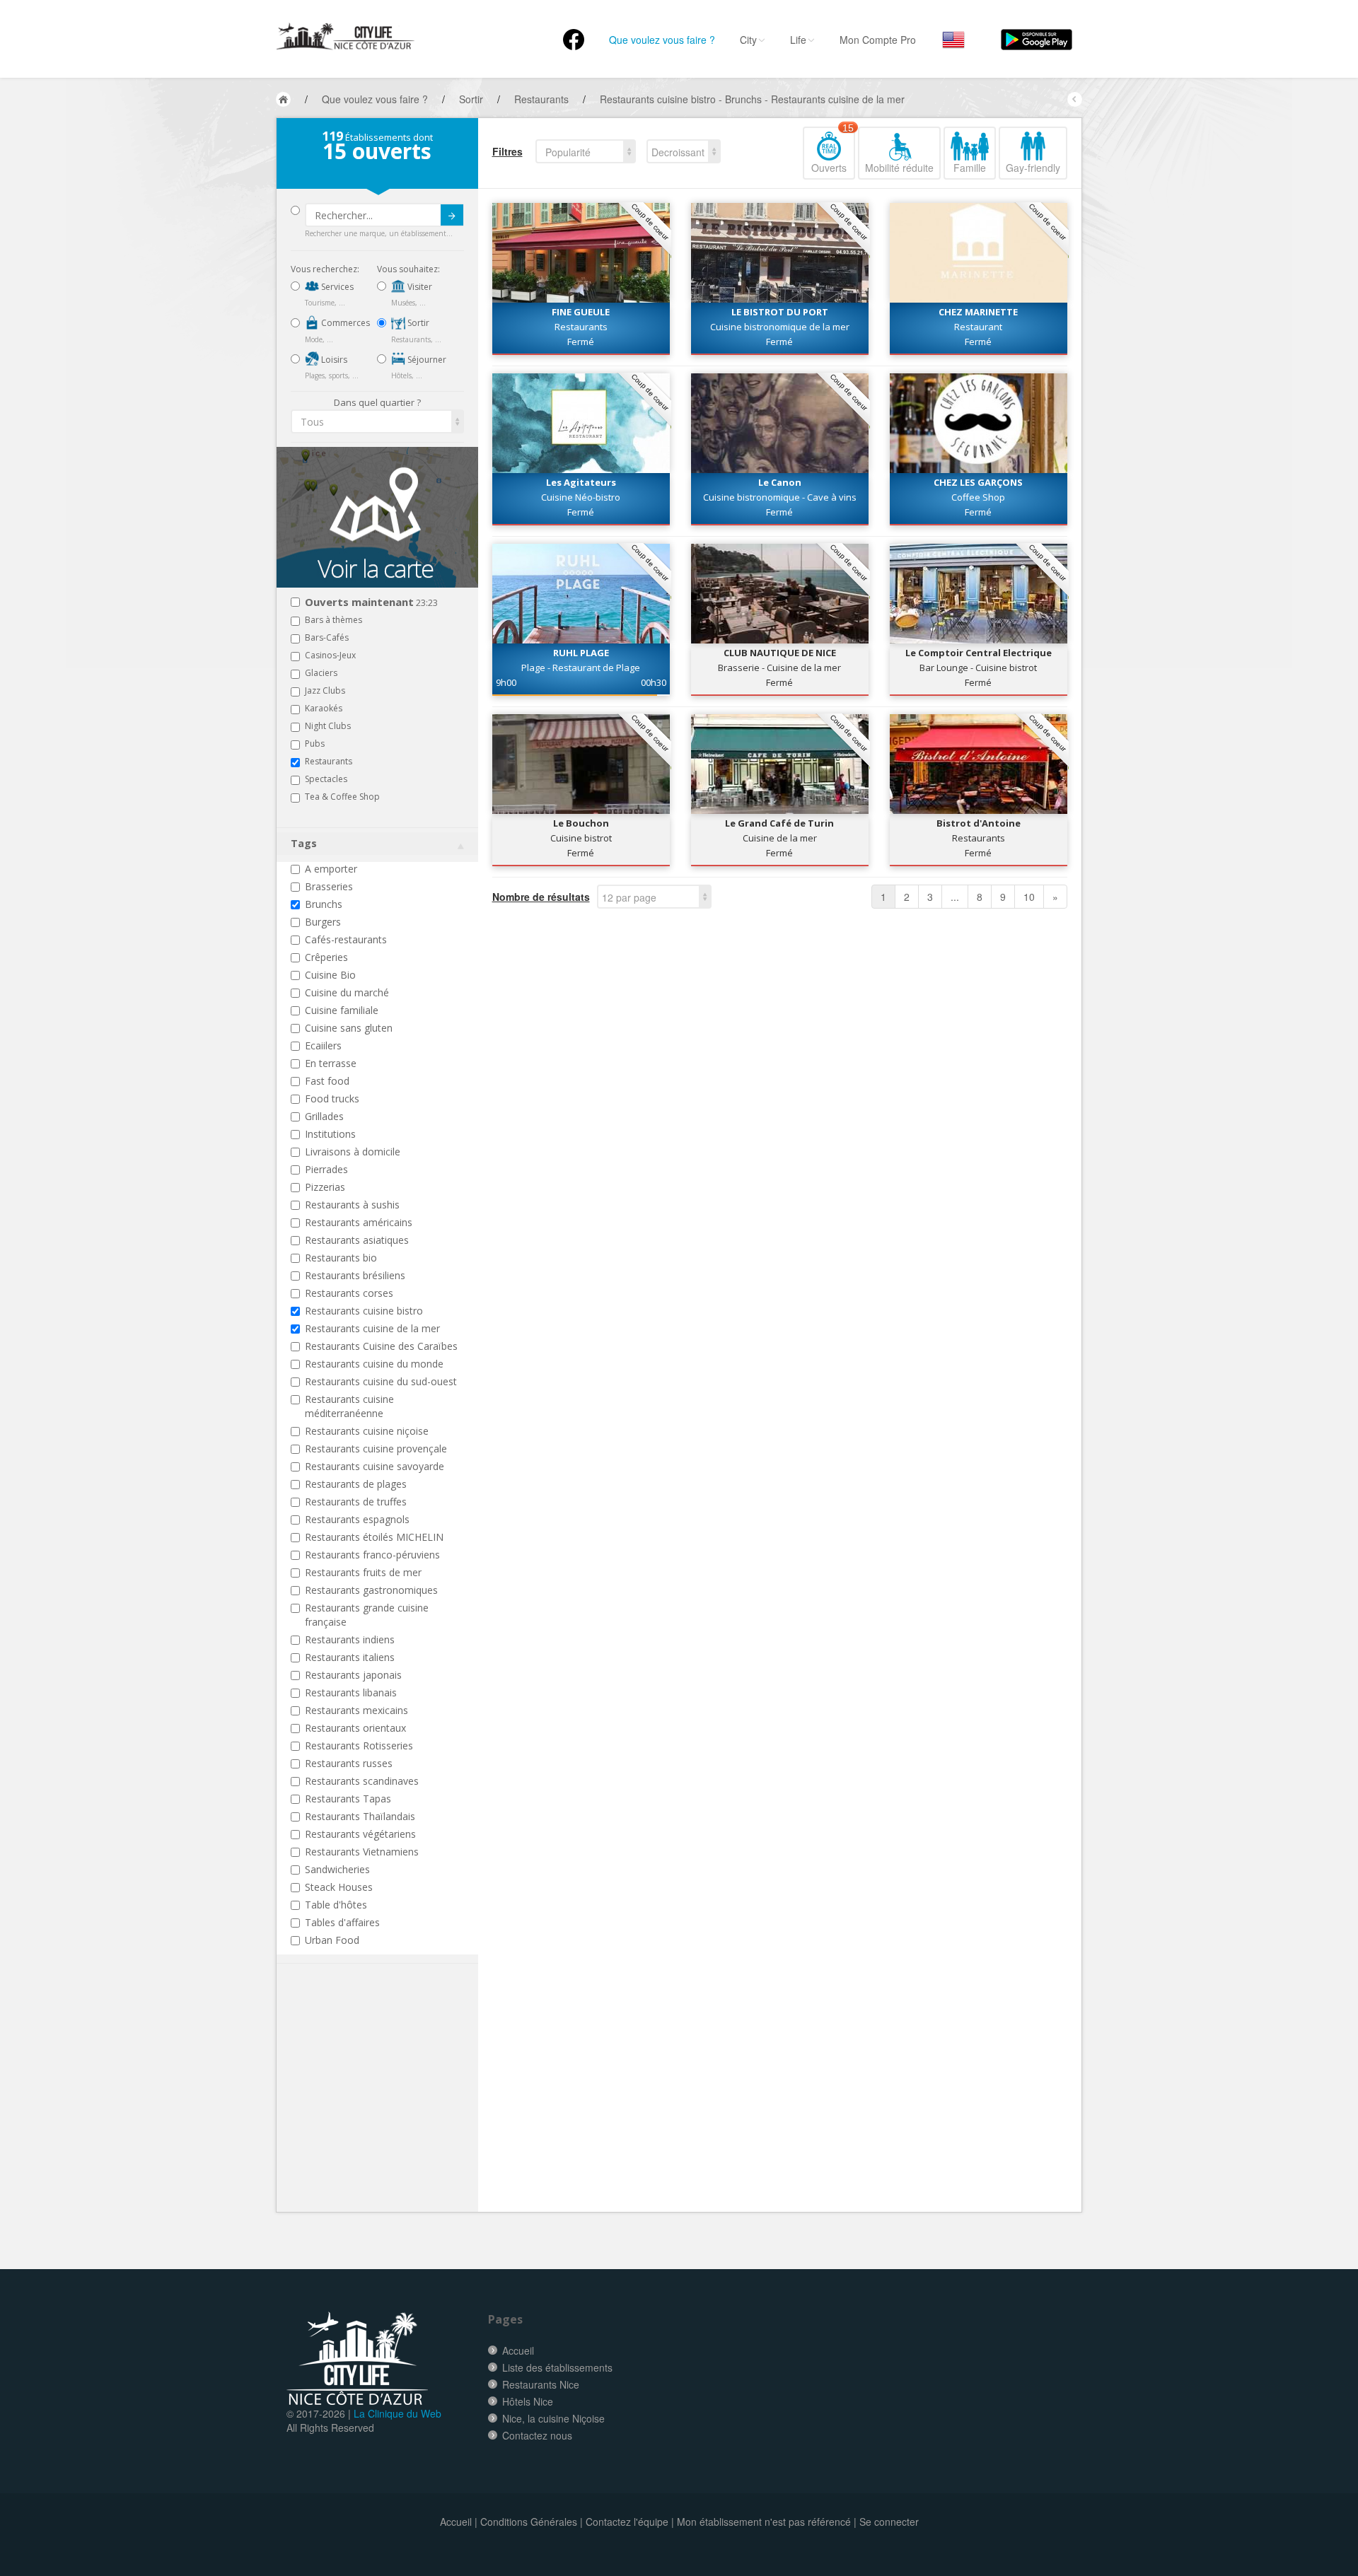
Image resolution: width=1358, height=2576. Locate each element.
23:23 (371, 603)
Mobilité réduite (899, 168)
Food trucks (332, 1098)
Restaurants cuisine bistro (364, 1311)
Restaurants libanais (351, 1692)
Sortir (417, 323)
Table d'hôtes (336, 1905)
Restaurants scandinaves (362, 1781)
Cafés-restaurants (346, 939)
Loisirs (333, 360)
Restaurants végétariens (360, 1834)
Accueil (518, 2350)
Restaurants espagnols (357, 1519)
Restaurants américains (359, 1222)
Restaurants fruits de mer (363, 1572)
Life (798, 40)
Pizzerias (325, 1187)
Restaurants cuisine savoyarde (375, 1466)
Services (336, 287)
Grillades (324, 1116)
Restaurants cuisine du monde (374, 1364)
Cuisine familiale (342, 1010)
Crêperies (326, 957)
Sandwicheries (337, 1869)
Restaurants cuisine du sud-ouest (381, 1381)
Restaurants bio (341, 1258)
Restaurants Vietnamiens (362, 1852)
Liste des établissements (557, 2367)
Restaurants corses (349, 1293)
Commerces (344, 323)
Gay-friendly (1033, 168)
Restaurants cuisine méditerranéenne (349, 1406)
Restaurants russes (349, 1763)
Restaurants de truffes (356, 1502)
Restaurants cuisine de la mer (372, 1328)
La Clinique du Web (397, 2413)
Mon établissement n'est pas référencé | (767, 2522)
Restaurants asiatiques (357, 1240)
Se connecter (889, 2522)
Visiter (419, 287)
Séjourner (426, 360)
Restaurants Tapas (348, 1799)
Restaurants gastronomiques (371, 1590)
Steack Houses (339, 1887)
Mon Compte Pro (878, 40)
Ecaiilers (323, 1045)
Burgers (323, 922)
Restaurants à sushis (352, 1205)
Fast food (327, 1081)
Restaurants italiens (350, 1657)
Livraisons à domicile (353, 1152)
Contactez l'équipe (627, 2522)
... (955, 897)
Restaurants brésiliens (355, 1275)
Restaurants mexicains (356, 1710)
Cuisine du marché (347, 992)
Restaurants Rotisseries (359, 1745)
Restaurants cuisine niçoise (367, 1431)
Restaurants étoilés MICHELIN (374, 1537)
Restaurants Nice (541, 2384)
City (748, 40)
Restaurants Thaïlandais (360, 1816)
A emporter (331, 869)
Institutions (330, 1134)
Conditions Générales (529, 2522)
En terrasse (331, 1063)
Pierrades (326, 1169)
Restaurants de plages (356, 1484)
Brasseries (329, 886)
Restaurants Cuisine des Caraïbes (381, 1346)
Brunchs (324, 904)
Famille (970, 168)
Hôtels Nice (528, 2401)
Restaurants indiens (350, 1639)
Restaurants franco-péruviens (372, 1555)
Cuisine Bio (330, 975)
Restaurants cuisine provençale (376, 1449)
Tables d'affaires (342, 1922)
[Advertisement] (376, 2109)
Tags (304, 843)
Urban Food (332, 1940)
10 (1029, 897)
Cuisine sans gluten (349, 1028)
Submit (452, 215)
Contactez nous (537, 2435)
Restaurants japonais (353, 1675)
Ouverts (832, 151)
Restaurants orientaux (355, 1728)
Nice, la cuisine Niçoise (553, 2418)
